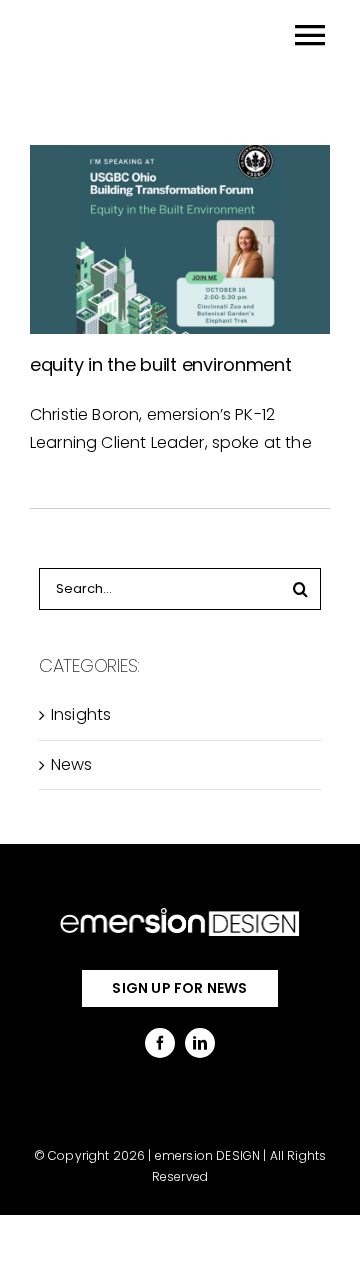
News (72, 764)
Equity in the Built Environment (161, 364)
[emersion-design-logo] (180, 911)
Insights (81, 714)
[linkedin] (200, 1043)
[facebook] (160, 1043)
